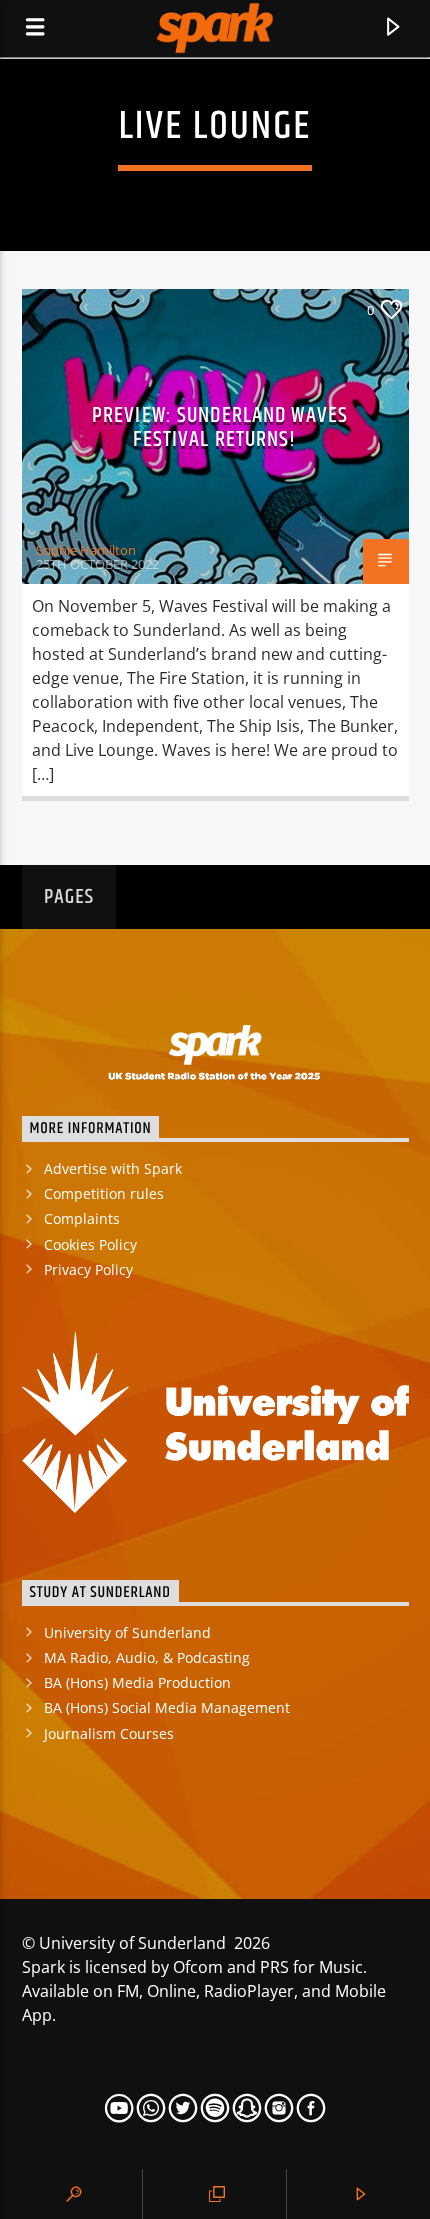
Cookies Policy (90, 1244)
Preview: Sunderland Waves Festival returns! (220, 427)
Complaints (82, 1218)
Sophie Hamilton (86, 550)
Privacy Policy (88, 1269)
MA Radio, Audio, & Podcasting (147, 1657)
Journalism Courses (109, 1733)
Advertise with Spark (113, 1168)
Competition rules (104, 1193)
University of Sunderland (127, 1632)
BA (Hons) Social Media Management (167, 1707)
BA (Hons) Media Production (137, 1682)
